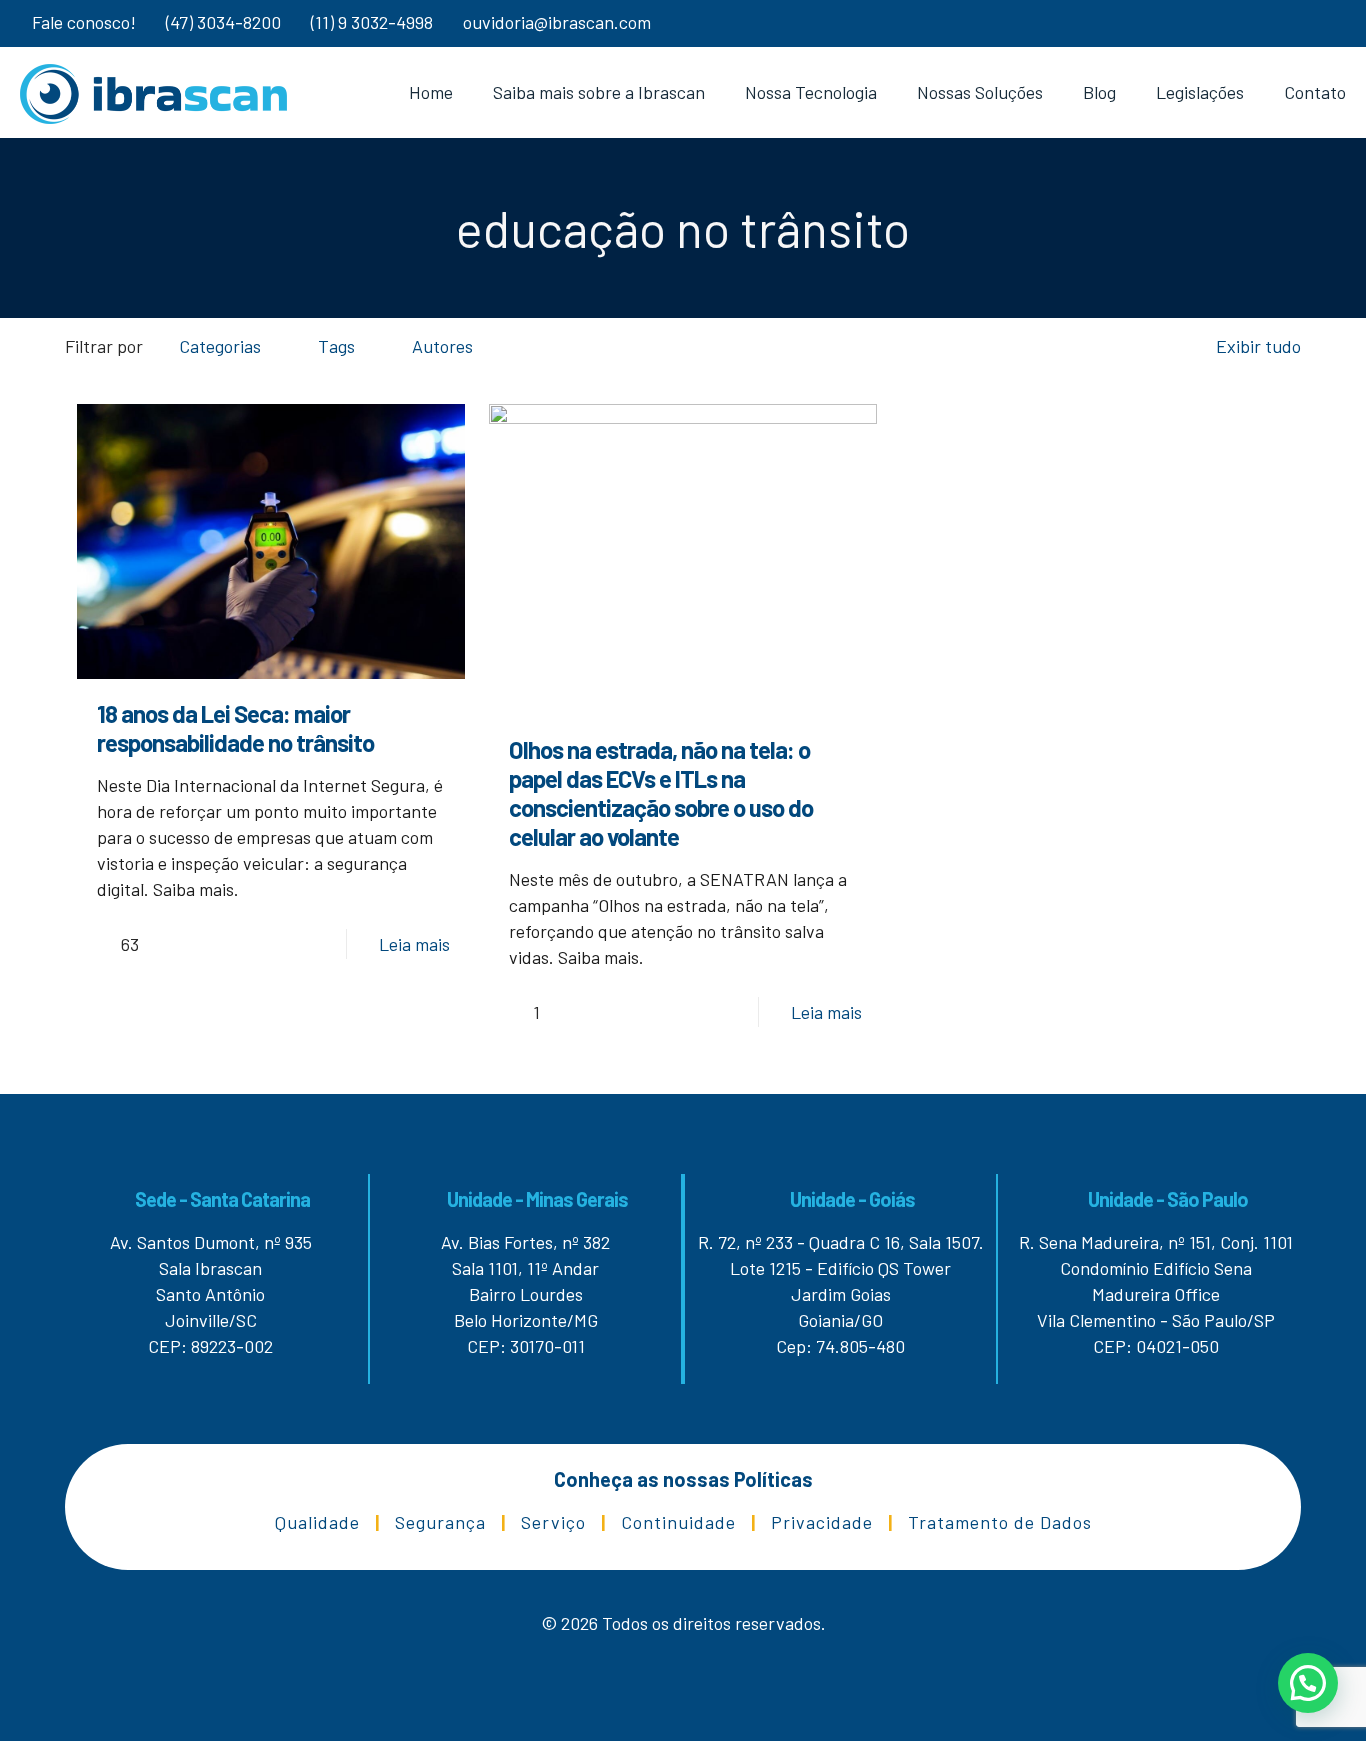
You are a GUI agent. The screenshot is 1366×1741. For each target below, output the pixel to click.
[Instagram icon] (1297, 24)
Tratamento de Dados (1000, 1522)
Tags (336, 346)
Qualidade (317, 1522)
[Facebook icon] (1322, 24)
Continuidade (678, 1522)
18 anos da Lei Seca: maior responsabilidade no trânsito (235, 728)
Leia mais (414, 944)
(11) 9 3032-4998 (372, 22)
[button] (1308, 1683)
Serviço (553, 1522)
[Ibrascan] (153, 92)
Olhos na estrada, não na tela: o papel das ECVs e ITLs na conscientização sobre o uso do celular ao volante (661, 793)
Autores (442, 346)
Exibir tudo (1258, 346)
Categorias (220, 346)
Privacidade (822, 1522)
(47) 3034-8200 (223, 22)
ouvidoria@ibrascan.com (557, 22)
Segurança (440, 1522)
